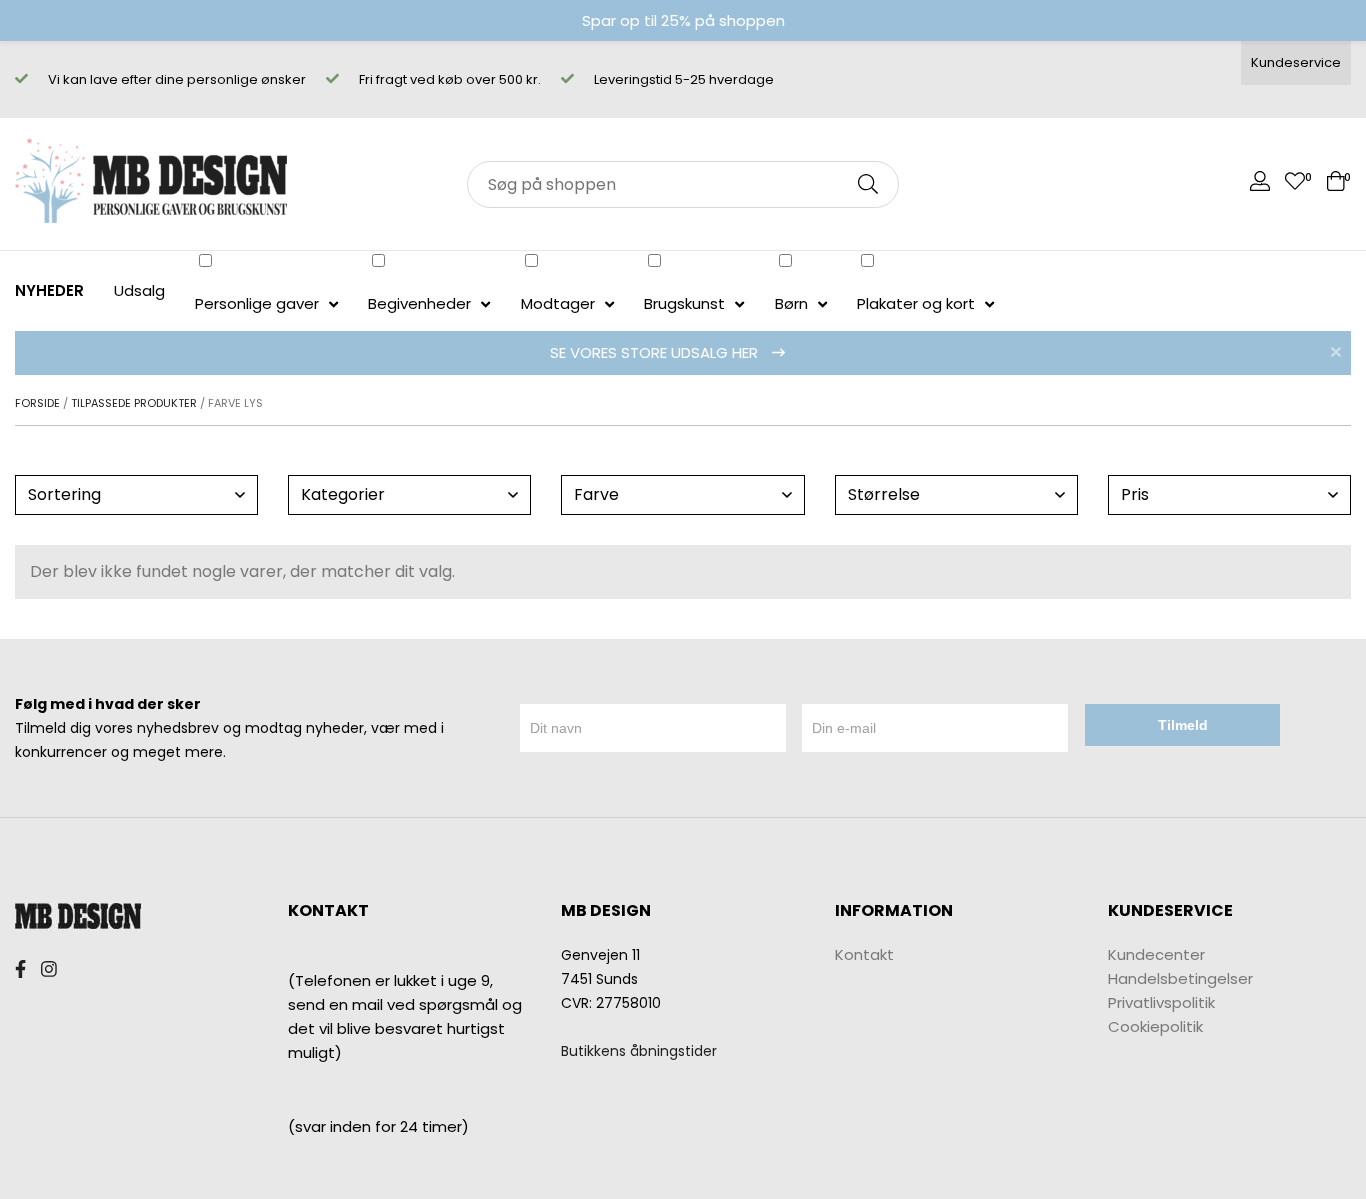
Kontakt (864, 954)
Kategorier (343, 494)
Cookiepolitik (1155, 1026)
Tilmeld (1183, 725)
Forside (37, 403)
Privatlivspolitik (1161, 1002)
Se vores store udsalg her (656, 352)
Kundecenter (1156, 954)
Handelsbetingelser (1180, 978)
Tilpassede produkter (134, 403)
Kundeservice (1296, 62)
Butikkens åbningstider (639, 1051)
